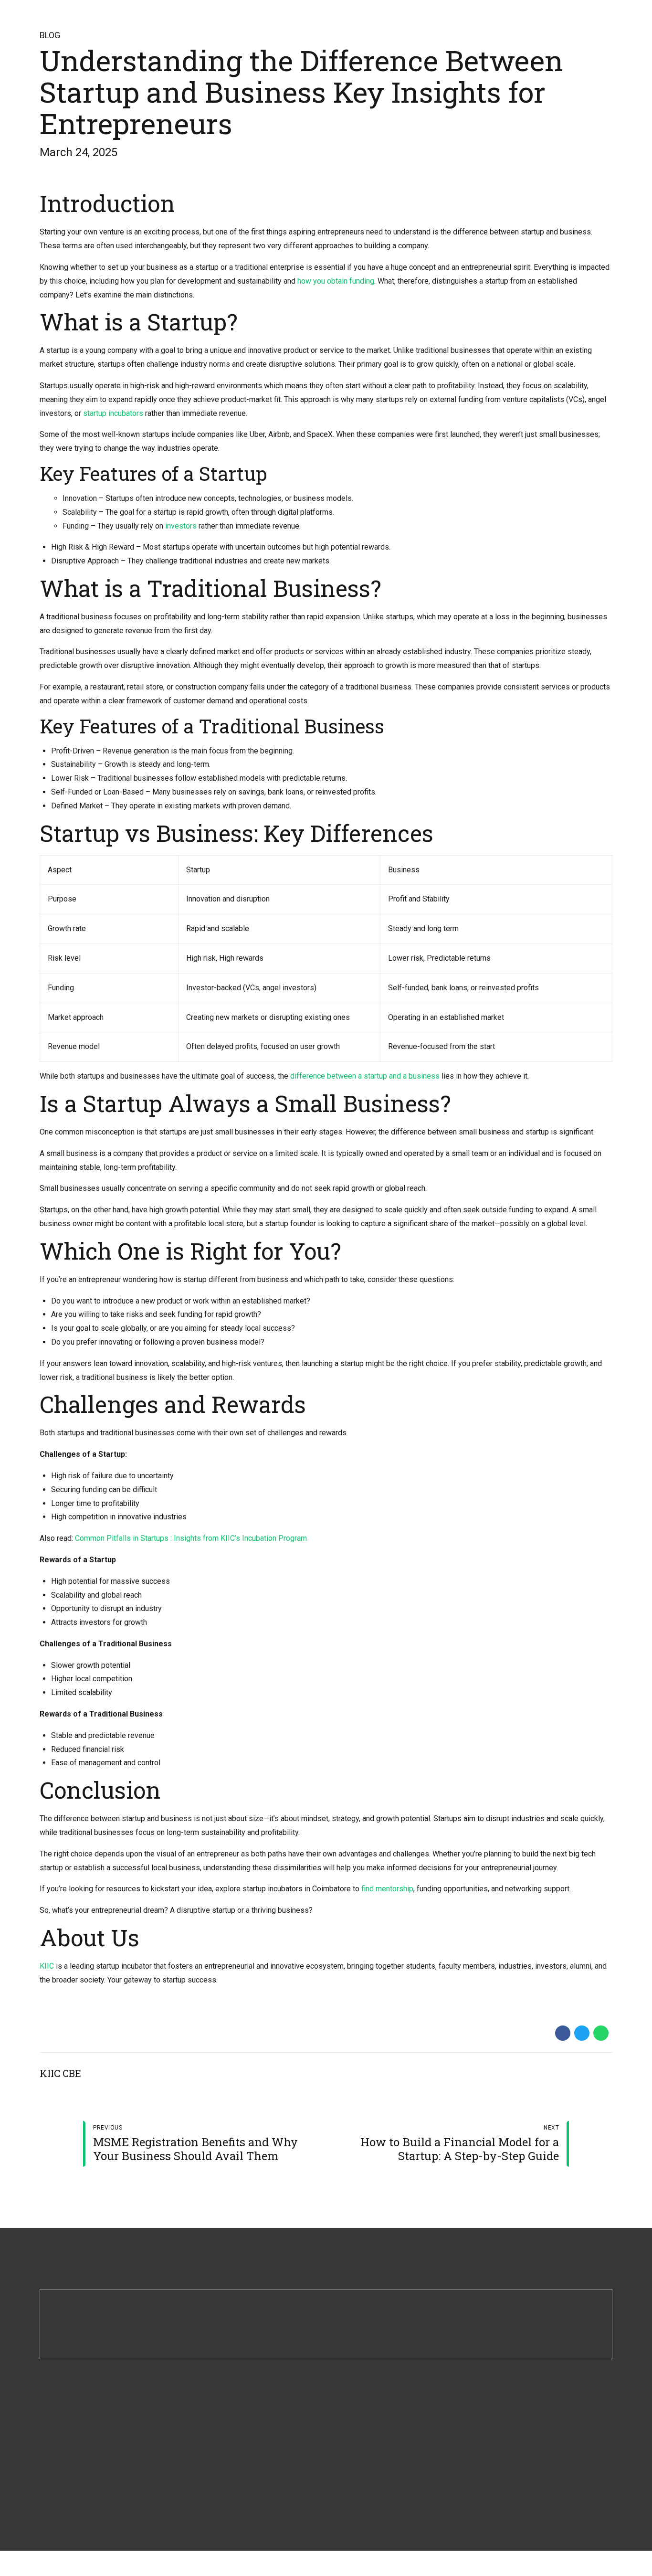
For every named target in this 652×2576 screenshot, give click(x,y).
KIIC (47, 1966)
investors (181, 526)
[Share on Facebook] (563, 2033)
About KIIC (204, 2431)
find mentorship (387, 1889)
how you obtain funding (336, 281)
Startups (349, 2431)
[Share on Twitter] (582, 2033)
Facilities (201, 2482)
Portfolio (349, 2456)
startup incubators (114, 413)
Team (196, 2456)
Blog (50, 35)
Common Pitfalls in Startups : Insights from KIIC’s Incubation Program (191, 1538)
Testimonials (355, 2507)
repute (534, 2417)
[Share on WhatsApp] (601, 2033)
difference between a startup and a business (365, 1076)
